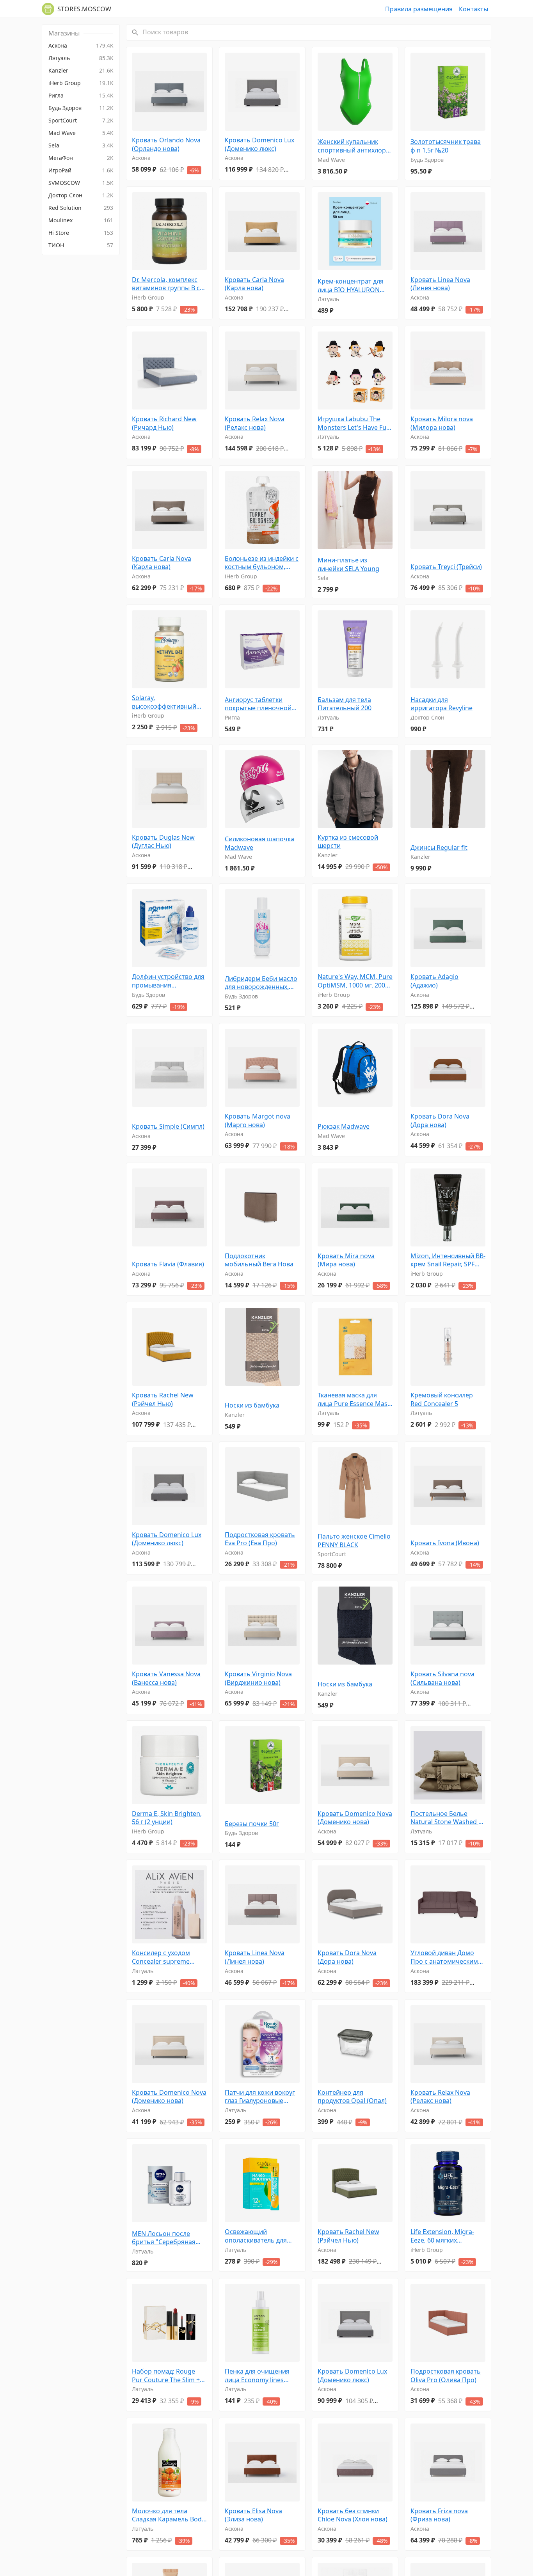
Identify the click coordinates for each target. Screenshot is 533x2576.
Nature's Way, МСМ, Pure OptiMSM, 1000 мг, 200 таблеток (355, 981)
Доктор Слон (427, 717)
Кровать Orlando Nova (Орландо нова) (166, 144)
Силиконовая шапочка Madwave (259, 843)
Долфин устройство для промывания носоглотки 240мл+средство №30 (168, 981)
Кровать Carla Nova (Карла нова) (254, 284)
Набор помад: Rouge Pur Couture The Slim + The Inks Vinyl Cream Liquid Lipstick (166, 2376)
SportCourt (332, 1554)
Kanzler (328, 855)
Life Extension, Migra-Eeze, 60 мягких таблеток (442, 2236)
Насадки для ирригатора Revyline (442, 704)
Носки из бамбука (252, 1405)
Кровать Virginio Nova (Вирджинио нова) (258, 1678)
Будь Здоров (427, 160)
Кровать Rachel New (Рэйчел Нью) (163, 1400)
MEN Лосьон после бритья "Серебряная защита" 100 (164, 2238)
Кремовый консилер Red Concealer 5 (442, 1400)
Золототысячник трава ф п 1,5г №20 (446, 146)
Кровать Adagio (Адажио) (434, 981)
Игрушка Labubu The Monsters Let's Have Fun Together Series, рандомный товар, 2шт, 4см (354, 423)
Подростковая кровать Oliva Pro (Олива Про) (446, 2376)
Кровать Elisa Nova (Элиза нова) (253, 2515)
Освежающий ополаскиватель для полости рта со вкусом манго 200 (259, 2236)
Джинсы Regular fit (439, 848)
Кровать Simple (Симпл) (168, 1127)
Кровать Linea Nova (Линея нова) (440, 284)
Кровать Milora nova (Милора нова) (442, 423)
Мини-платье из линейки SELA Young (348, 565)
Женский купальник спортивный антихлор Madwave (352, 146)
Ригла (232, 717)
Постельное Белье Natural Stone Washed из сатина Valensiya (448, 1818)
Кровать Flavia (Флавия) (168, 1264)
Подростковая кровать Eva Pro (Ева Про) (260, 1539)
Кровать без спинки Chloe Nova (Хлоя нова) (353, 2515)
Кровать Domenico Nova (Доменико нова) (355, 1818)
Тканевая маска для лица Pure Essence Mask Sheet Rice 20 (354, 1400)
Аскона (141, 158)
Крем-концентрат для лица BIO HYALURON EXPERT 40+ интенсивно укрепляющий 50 (354, 286)
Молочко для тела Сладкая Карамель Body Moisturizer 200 (168, 2515)
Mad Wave (331, 160)
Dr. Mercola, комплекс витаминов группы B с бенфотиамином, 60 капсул (166, 284)
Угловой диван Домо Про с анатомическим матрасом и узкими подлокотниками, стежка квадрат (444, 1957)
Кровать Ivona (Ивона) (445, 1543)
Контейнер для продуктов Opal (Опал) (352, 2097)
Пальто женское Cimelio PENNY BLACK (354, 1541)
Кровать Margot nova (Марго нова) (258, 1121)
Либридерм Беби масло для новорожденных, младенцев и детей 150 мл (261, 983)
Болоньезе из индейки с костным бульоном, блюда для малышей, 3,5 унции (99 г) (262, 563)
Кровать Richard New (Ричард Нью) (164, 423)
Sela (323, 578)
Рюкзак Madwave (344, 1127)
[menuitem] (81, 46)
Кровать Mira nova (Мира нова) (346, 1260)
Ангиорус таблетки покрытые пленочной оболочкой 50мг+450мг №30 (260, 704)
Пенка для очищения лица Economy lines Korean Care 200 (257, 2376)
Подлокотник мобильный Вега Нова (259, 1260)
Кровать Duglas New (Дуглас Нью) (163, 842)
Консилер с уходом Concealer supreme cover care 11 (161, 1957)
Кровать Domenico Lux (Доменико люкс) (259, 144)
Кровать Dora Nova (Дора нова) (440, 1121)
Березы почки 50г (252, 1824)
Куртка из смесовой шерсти (348, 842)
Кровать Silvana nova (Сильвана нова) (442, 1678)
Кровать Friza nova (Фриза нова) (439, 2515)
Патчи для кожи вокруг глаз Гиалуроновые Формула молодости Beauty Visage (260, 2097)
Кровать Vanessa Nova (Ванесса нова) (166, 1678)
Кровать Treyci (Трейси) (446, 567)
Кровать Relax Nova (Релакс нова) (255, 423)
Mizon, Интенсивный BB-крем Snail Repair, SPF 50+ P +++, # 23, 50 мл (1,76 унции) (448, 1260)
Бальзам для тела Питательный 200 (345, 704)
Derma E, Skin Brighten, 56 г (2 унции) (167, 1818)
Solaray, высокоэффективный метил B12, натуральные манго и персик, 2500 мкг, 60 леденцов (169, 702)
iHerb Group (148, 297)
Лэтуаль (328, 299)
